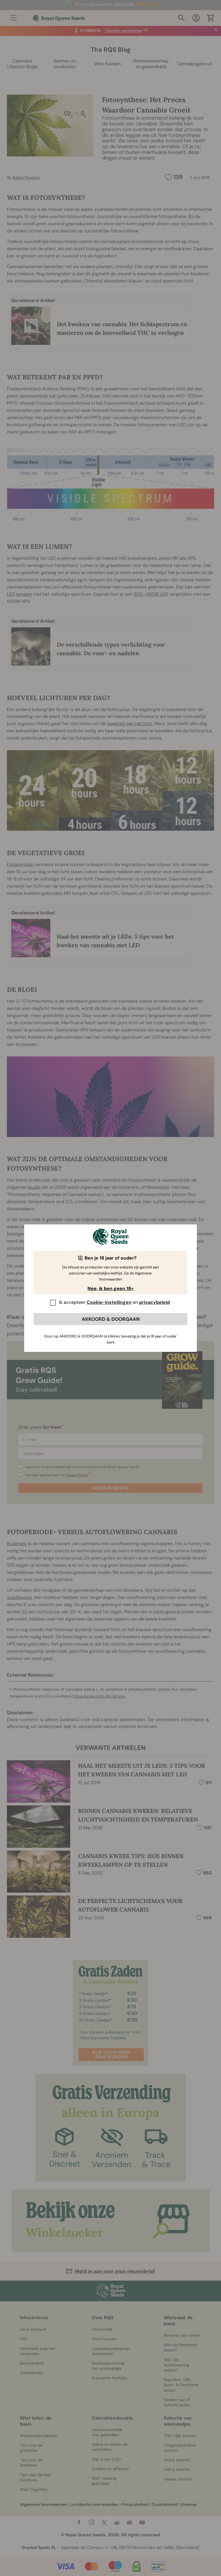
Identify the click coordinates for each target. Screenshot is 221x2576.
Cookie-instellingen (109, 1302)
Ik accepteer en (114, 1302)
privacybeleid (154, 1302)
